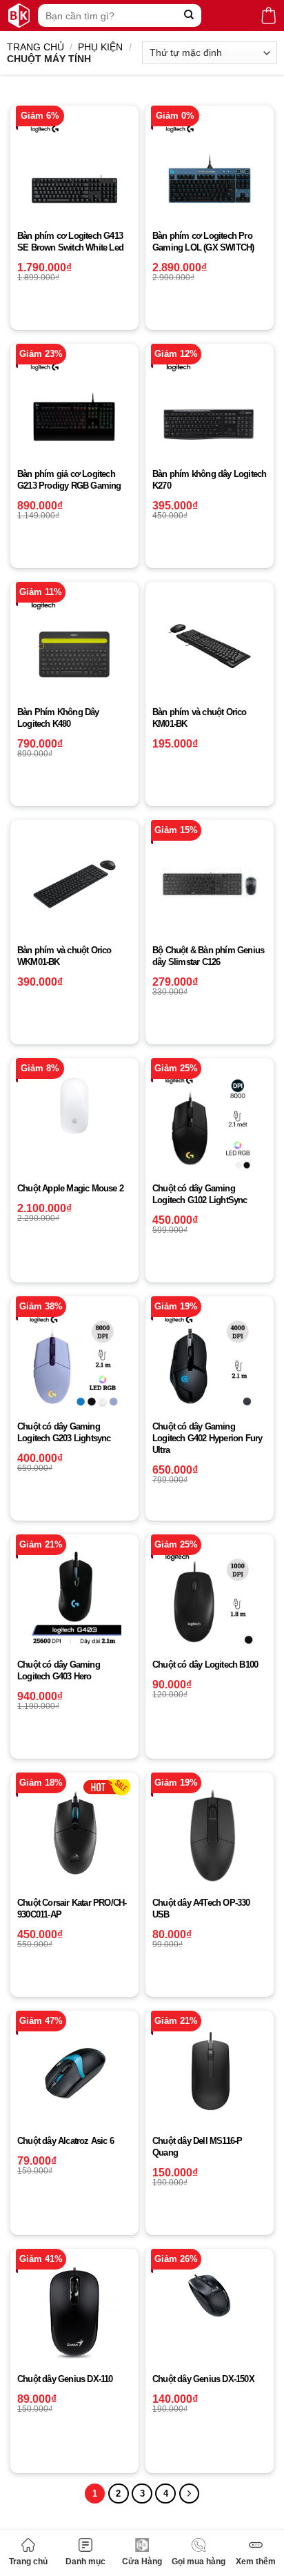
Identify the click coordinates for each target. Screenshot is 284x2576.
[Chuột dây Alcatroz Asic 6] (74, 2075)
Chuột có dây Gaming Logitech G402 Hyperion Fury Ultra (207, 1438)
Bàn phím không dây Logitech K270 (209, 480)
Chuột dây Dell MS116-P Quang (197, 2147)
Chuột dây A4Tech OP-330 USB (201, 1909)
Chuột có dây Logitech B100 (205, 1665)
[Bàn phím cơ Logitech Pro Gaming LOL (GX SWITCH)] (210, 170)
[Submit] (189, 16)
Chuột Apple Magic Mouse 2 (70, 1188)
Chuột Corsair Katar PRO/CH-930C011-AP (72, 1909)
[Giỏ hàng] (268, 16)
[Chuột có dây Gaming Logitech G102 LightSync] (210, 1122)
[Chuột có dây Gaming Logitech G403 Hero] (74, 1599)
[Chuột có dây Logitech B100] (210, 1599)
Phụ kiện (100, 47)
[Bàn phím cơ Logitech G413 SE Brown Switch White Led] (74, 170)
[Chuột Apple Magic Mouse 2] (74, 1105)
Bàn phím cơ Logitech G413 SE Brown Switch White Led (70, 242)
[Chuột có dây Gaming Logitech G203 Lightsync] (74, 1360)
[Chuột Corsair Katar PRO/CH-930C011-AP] (74, 1837)
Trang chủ (28, 2562)
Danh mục (85, 2562)
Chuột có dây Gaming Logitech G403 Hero (59, 1670)
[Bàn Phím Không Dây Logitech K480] (74, 646)
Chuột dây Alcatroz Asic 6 (65, 2141)
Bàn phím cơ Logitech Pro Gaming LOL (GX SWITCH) (203, 242)
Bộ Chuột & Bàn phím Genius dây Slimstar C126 (208, 956)
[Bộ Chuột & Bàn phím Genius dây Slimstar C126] (210, 884)
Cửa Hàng (142, 2562)
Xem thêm (256, 2562)
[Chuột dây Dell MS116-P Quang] (210, 2075)
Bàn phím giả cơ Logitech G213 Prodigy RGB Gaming (69, 480)
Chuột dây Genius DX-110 (65, 2379)
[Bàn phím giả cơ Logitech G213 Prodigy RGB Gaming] (74, 408)
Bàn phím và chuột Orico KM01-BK (200, 718)
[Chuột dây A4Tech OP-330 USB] (210, 1837)
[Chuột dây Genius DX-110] (74, 2313)
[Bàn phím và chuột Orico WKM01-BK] (74, 884)
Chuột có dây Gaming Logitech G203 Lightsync (64, 1432)
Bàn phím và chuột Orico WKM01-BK (64, 956)
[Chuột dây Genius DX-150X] (210, 2295)
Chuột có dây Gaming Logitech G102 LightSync (200, 1194)
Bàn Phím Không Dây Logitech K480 (58, 718)
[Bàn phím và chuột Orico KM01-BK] (210, 646)
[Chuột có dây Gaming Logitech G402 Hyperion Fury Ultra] (210, 1360)
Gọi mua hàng (199, 2562)
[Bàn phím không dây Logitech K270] (210, 408)
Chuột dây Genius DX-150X (203, 2379)
